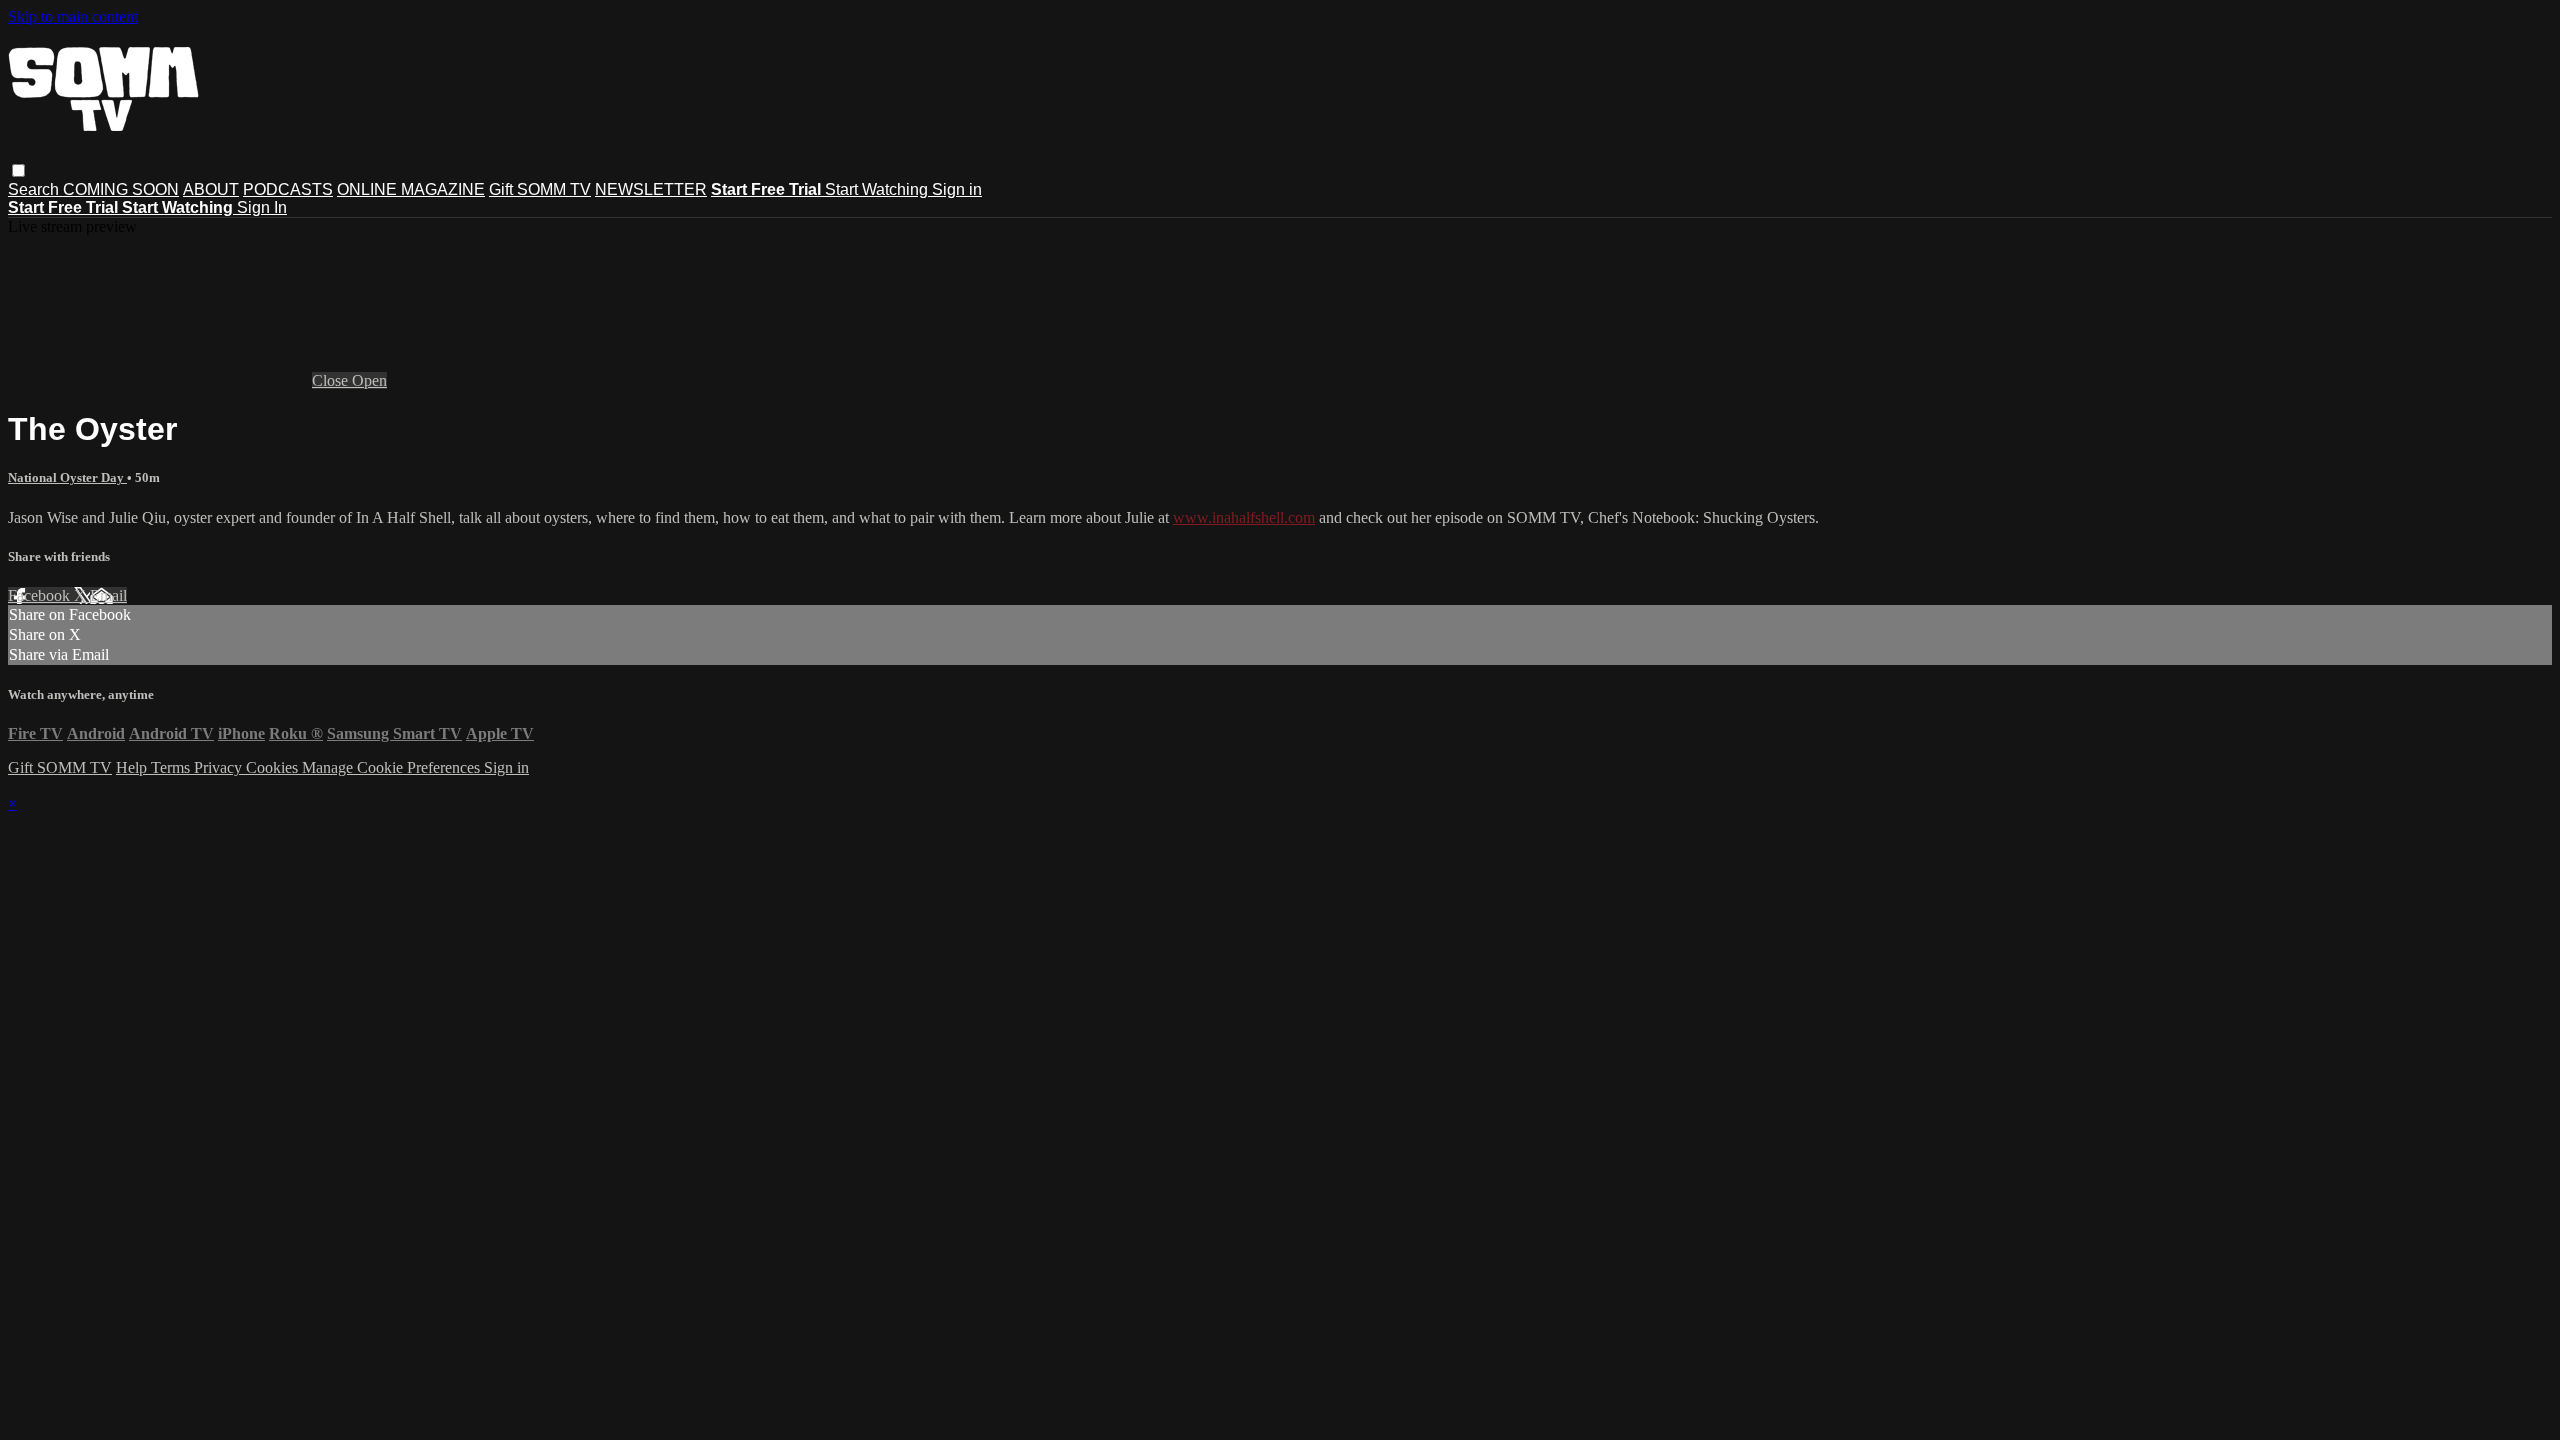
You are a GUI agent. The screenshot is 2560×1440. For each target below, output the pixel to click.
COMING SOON (121, 189)
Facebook (41, 595)
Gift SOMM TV (540, 189)
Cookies (274, 767)
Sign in (957, 189)
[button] (18, 170)
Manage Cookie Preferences (393, 767)
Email (108, 595)
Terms (172, 767)
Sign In (262, 207)
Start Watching (878, 189)
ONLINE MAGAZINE (411, 189)
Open (369, 380)
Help (133, 767)
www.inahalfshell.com (1244, 517)
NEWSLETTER (651, 189)
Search (35, 189)
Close (332, 380)
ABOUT (211, 189)
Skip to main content (73, 16)
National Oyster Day (67, 477)
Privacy (220, 767)
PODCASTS (288, 189)
